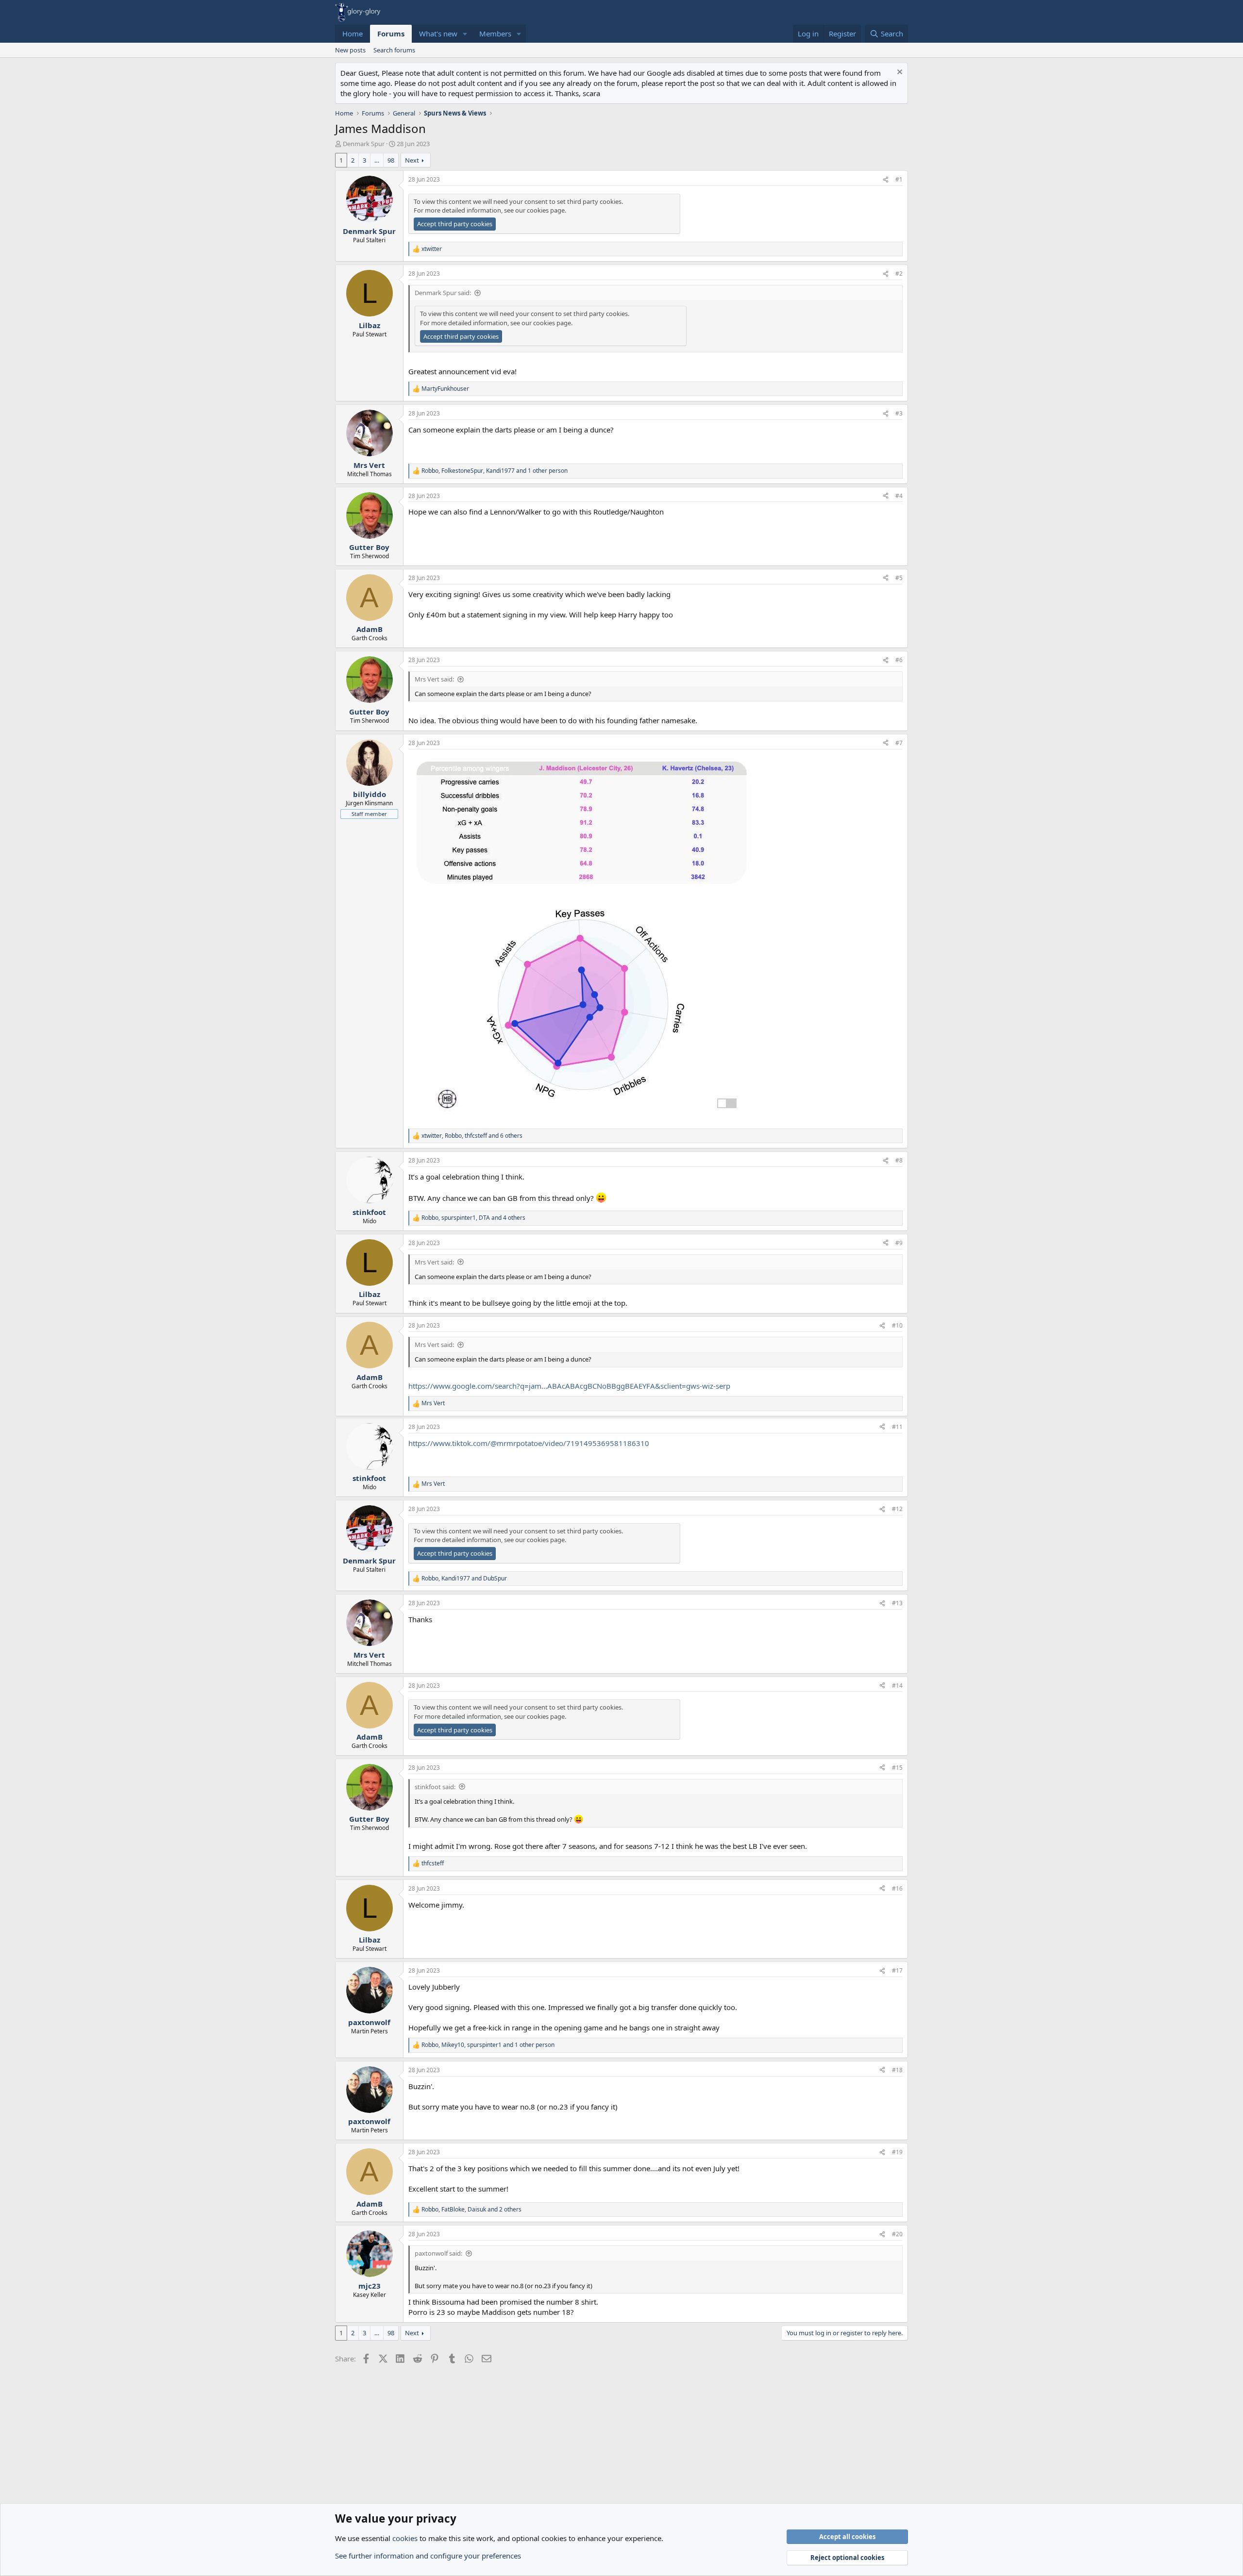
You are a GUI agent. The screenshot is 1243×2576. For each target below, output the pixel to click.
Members (495, 33)
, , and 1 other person (495, 471)
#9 (899, 1243)
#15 (897, 1768)
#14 (897, 1686)
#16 (897, 1888)
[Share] (886, 180)
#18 (897, 2070)
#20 (897, 2234)
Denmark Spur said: (443, 293)
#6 (899, 660)
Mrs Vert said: (434, 679)
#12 (897, 1509)
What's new (438, 33)
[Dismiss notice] (899, 73)
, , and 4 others (473, 1218)
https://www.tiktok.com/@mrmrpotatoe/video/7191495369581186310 (529, 1443)
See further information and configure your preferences (428, 2556)
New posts (350, 50)
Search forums (394, 50)
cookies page (546, 210)
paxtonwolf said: (438, 2253)
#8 (899, 1160)
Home (353, 33)
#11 (897, 1427)
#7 (899, 743)
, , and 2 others (471, 2210)
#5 (899, 578)
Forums (391, 33)
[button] (465, 34)
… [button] (377, 160)
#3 (899, 413)
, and (464, 1579)
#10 (897, 1325)
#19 (897, 2152)
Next (412, 160)
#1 (899, 179)
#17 (897, 1970)
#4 (899, 496)
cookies (405, 2538)
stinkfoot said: (435, 1787)
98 (391, 160)
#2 (899, 274)
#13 (897, 1603)
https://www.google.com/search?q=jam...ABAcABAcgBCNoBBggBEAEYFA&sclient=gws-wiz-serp (569, 1386)
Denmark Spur (364, 144)
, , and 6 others (472, 1136)
